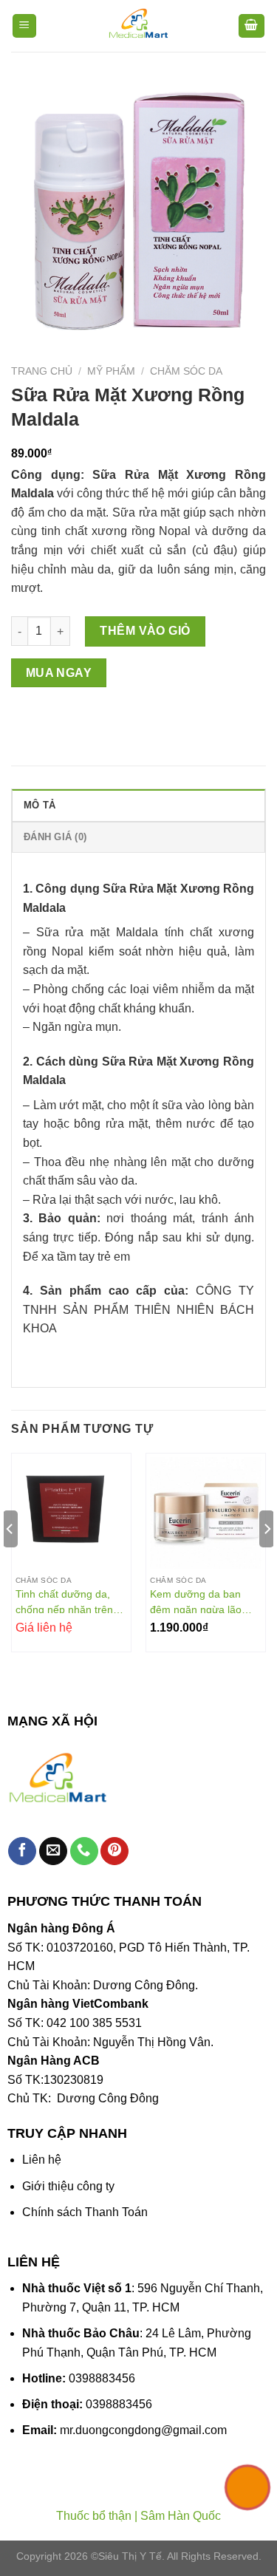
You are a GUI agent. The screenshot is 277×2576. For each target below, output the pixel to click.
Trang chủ (42, 371)
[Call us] (84, 1851)
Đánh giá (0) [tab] (55, 837)
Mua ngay (59, 673)
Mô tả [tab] (40, 805)
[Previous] (10, 1558)
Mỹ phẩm (111, 371)
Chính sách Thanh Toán (85, 2212)
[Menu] (25, 26)
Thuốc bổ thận (94, 2516)
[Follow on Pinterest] (114, 1851)
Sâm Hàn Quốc (181, 2516)
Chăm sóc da (186, 371)
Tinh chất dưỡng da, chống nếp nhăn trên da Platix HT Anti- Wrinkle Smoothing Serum (64, 1601)
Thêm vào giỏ (145, 631)
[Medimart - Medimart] (139, 26)
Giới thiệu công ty (68, 2186)
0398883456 (102, 2378)
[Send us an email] (53, 1851)
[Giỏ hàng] (252, 26)
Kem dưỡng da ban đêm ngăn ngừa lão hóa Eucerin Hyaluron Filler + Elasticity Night (201, 1601)
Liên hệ (42, 2160)
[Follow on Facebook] (22, 1851)
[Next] (267, 1558)
